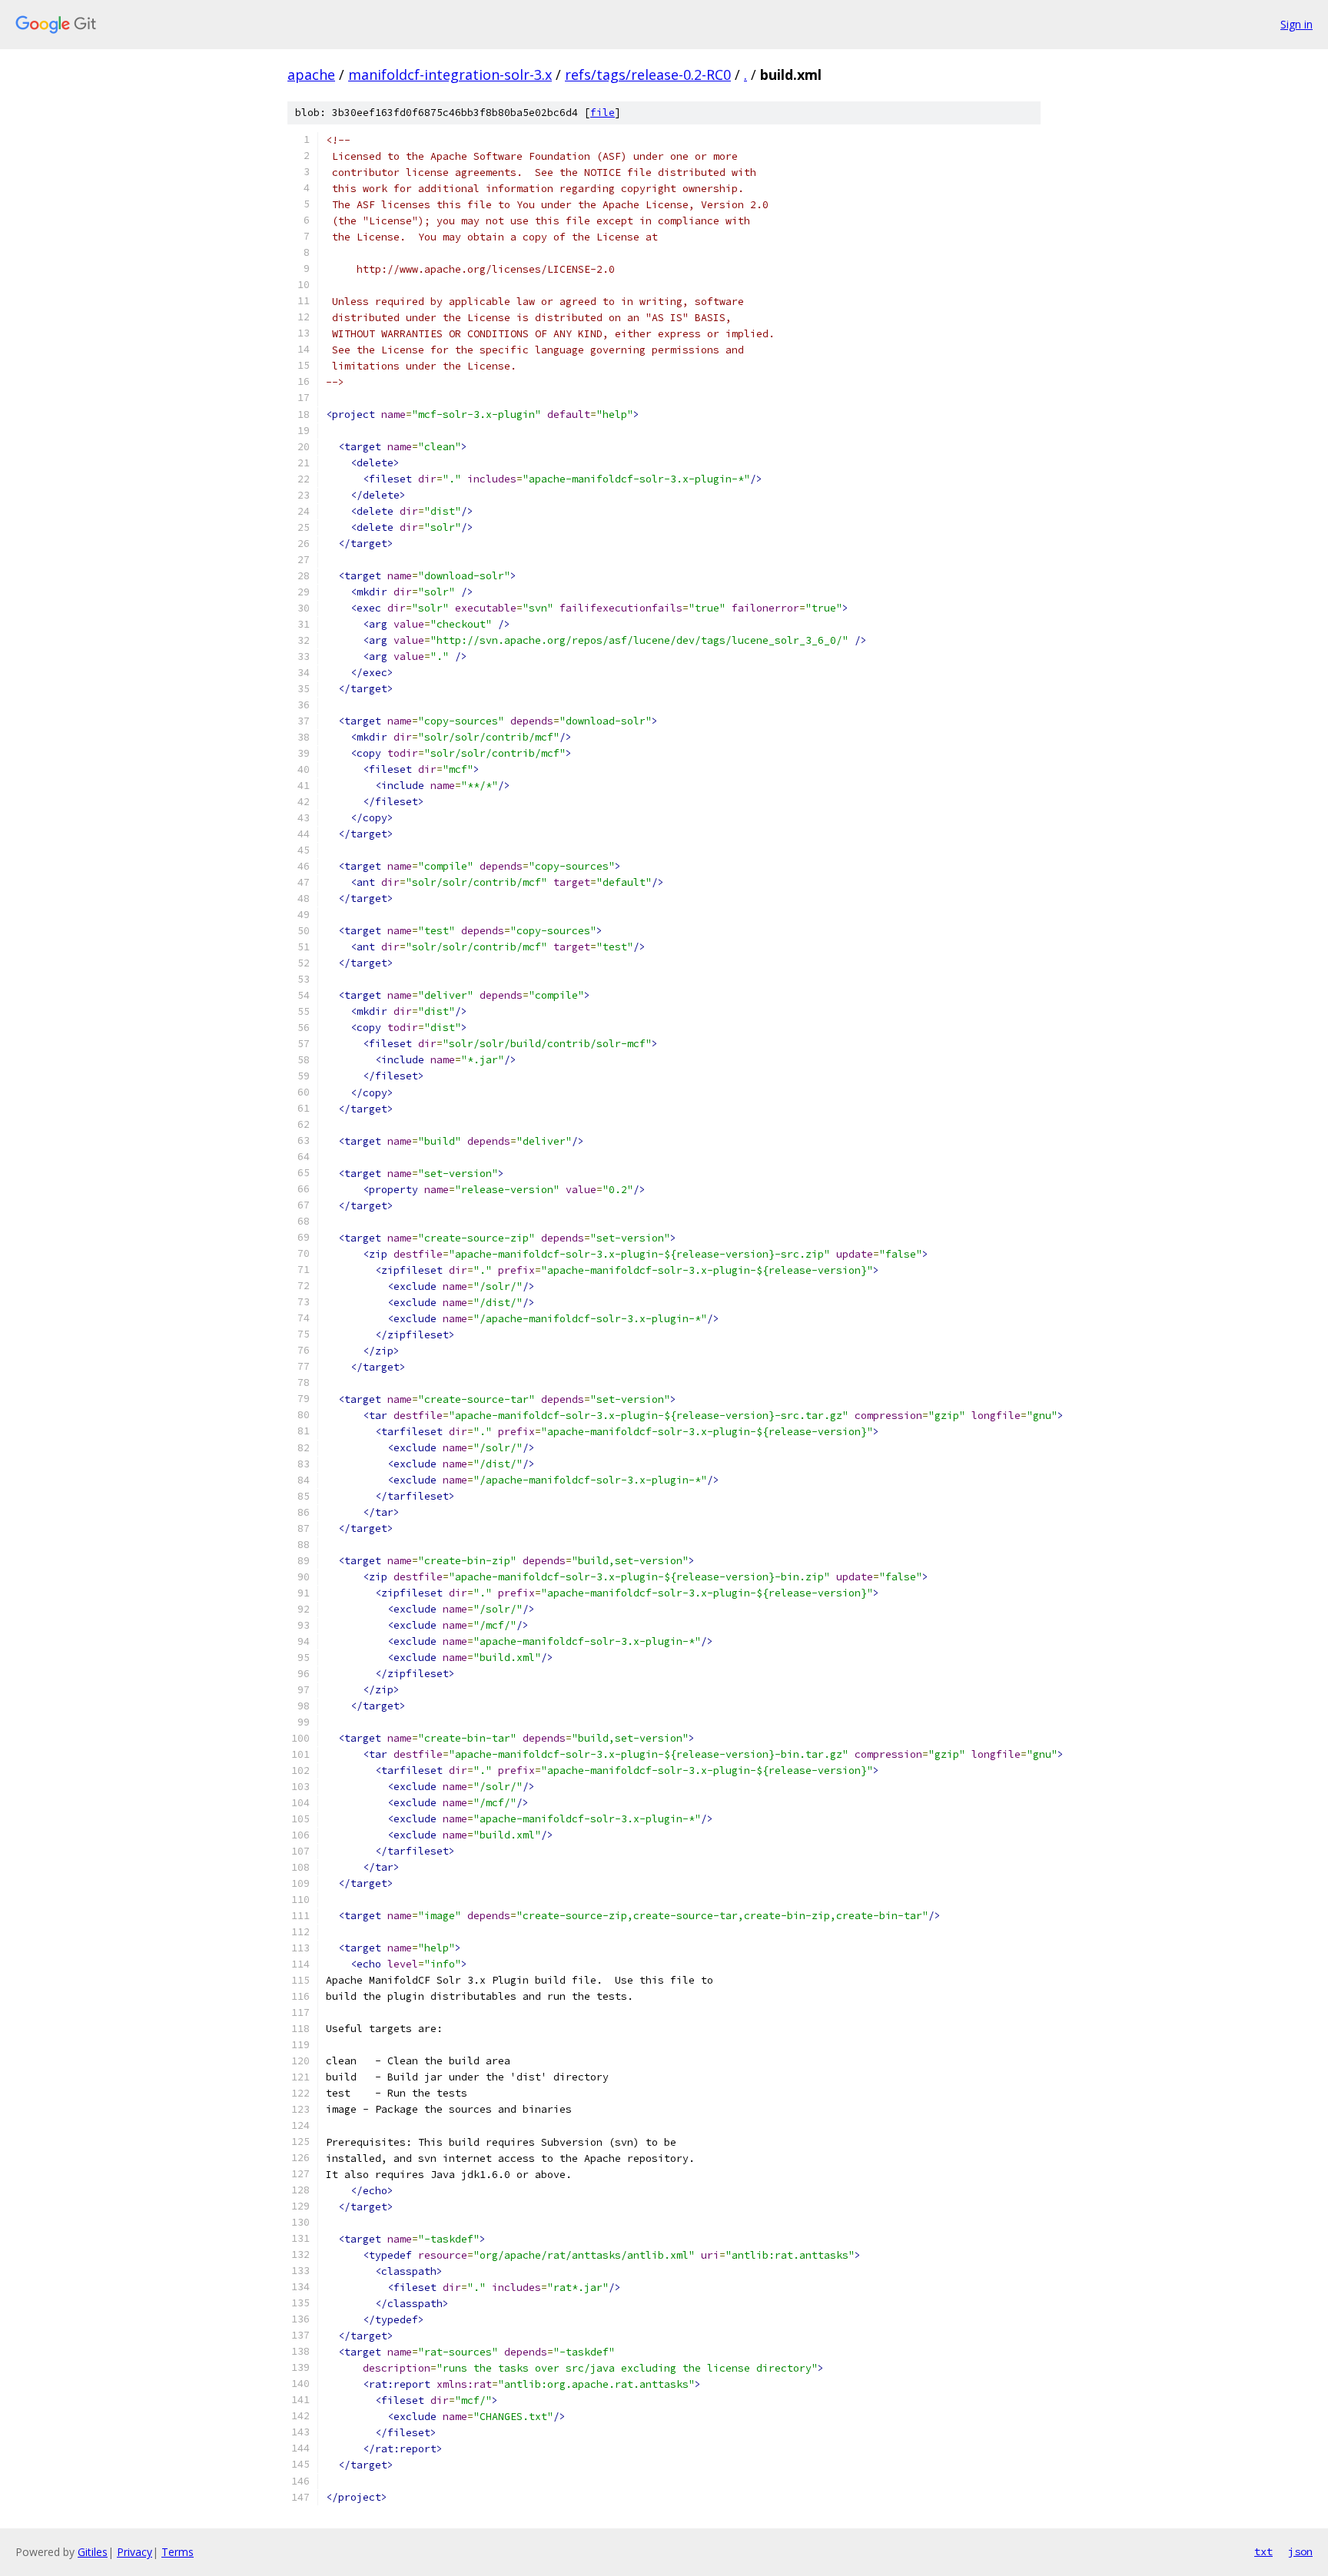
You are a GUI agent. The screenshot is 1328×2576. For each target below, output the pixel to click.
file (603, 113)
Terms (178, 2552)
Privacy (134, 2552)
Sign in (1296, 24)
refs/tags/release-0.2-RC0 (648, 75)
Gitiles (93, 2552)
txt (1263, 2551)
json (1300, 2551)
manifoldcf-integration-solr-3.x (450, 75)
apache (311, 75)
